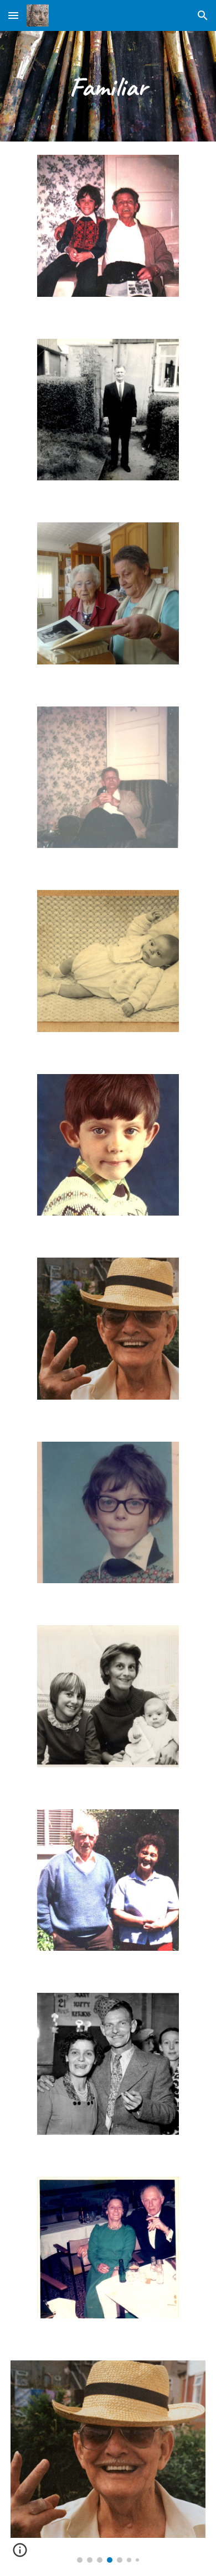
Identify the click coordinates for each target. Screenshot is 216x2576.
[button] (13, 15)
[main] (108, 86)
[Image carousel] (108, 2461)
